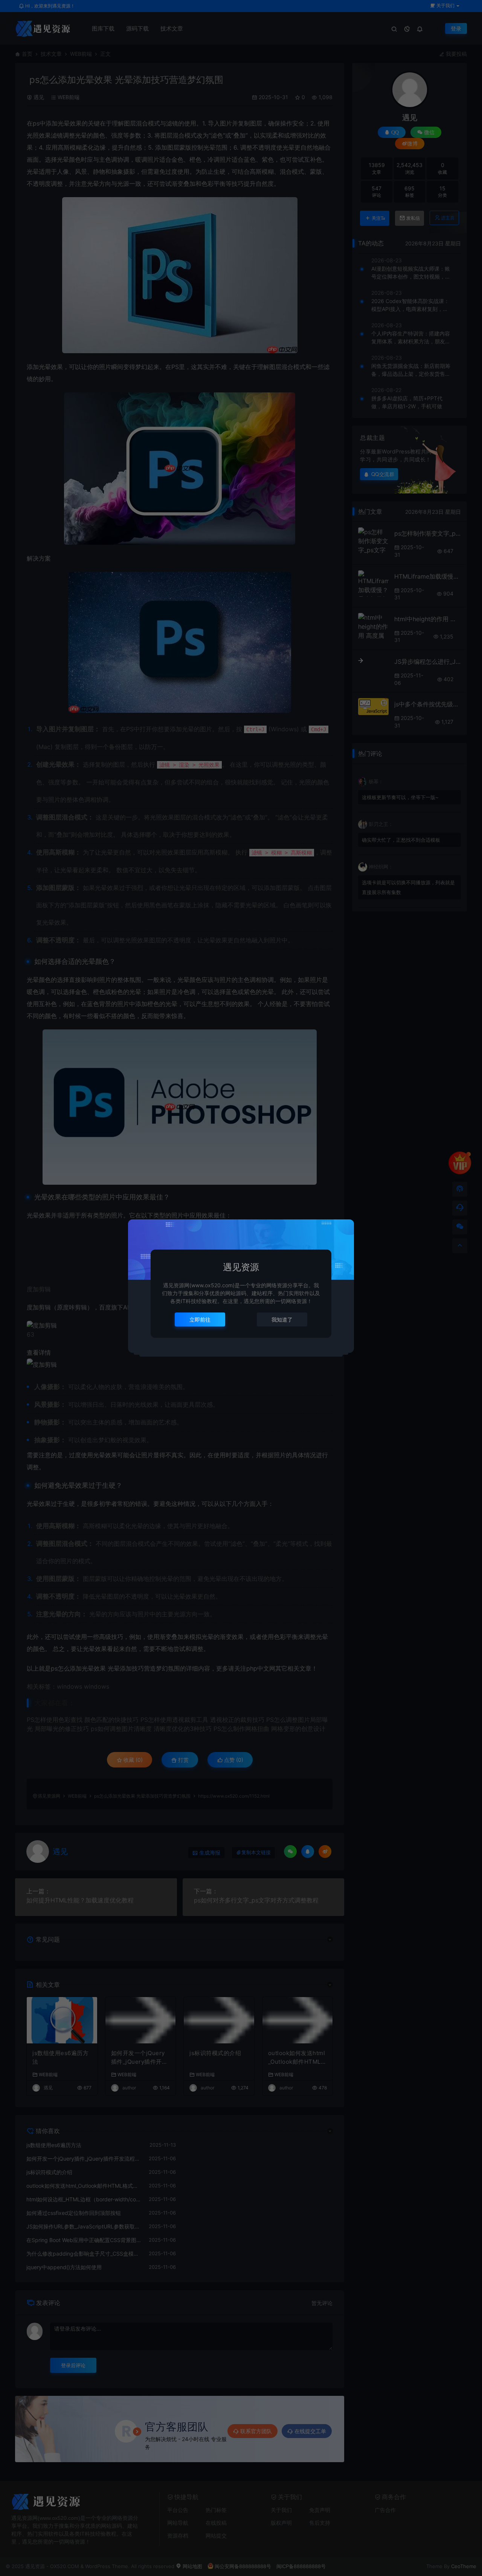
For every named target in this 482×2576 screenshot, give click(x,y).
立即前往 (200, 1319)
